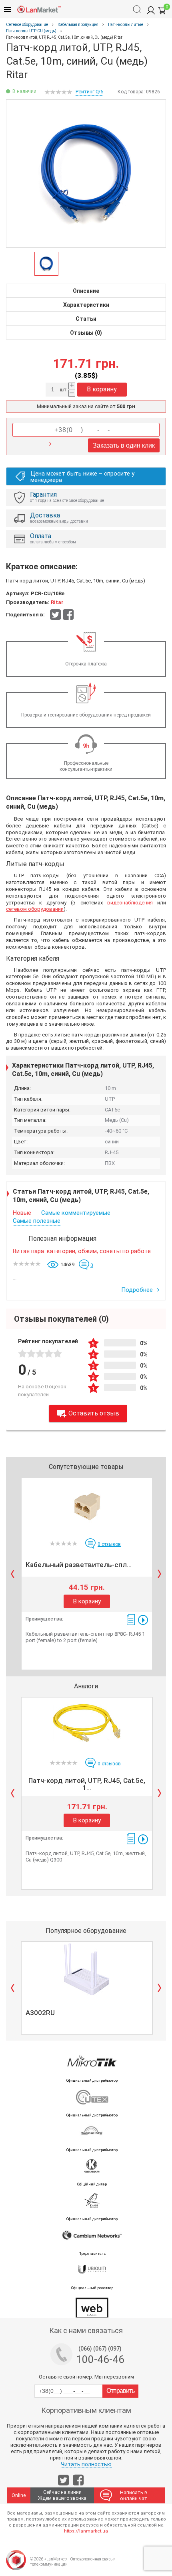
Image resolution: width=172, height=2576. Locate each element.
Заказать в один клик (124, 445)
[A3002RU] (87, 1969)
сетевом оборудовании (35, 909)
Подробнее (138, 1290)
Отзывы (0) (86, 333)
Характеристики (86, 305)
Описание (86, 291)
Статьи (86, 319)
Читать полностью (86, 2464)
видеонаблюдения (130, 903)
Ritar (57, 602)
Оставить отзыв (94, 1413)
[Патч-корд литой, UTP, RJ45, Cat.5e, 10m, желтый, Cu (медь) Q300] (87, 1725)
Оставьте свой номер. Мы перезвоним (86, 2377)
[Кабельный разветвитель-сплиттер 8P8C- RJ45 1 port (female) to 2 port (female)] (87, 1505)
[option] (86, 174)
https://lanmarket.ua (86, 2531)
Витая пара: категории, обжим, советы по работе (82, 1251)
